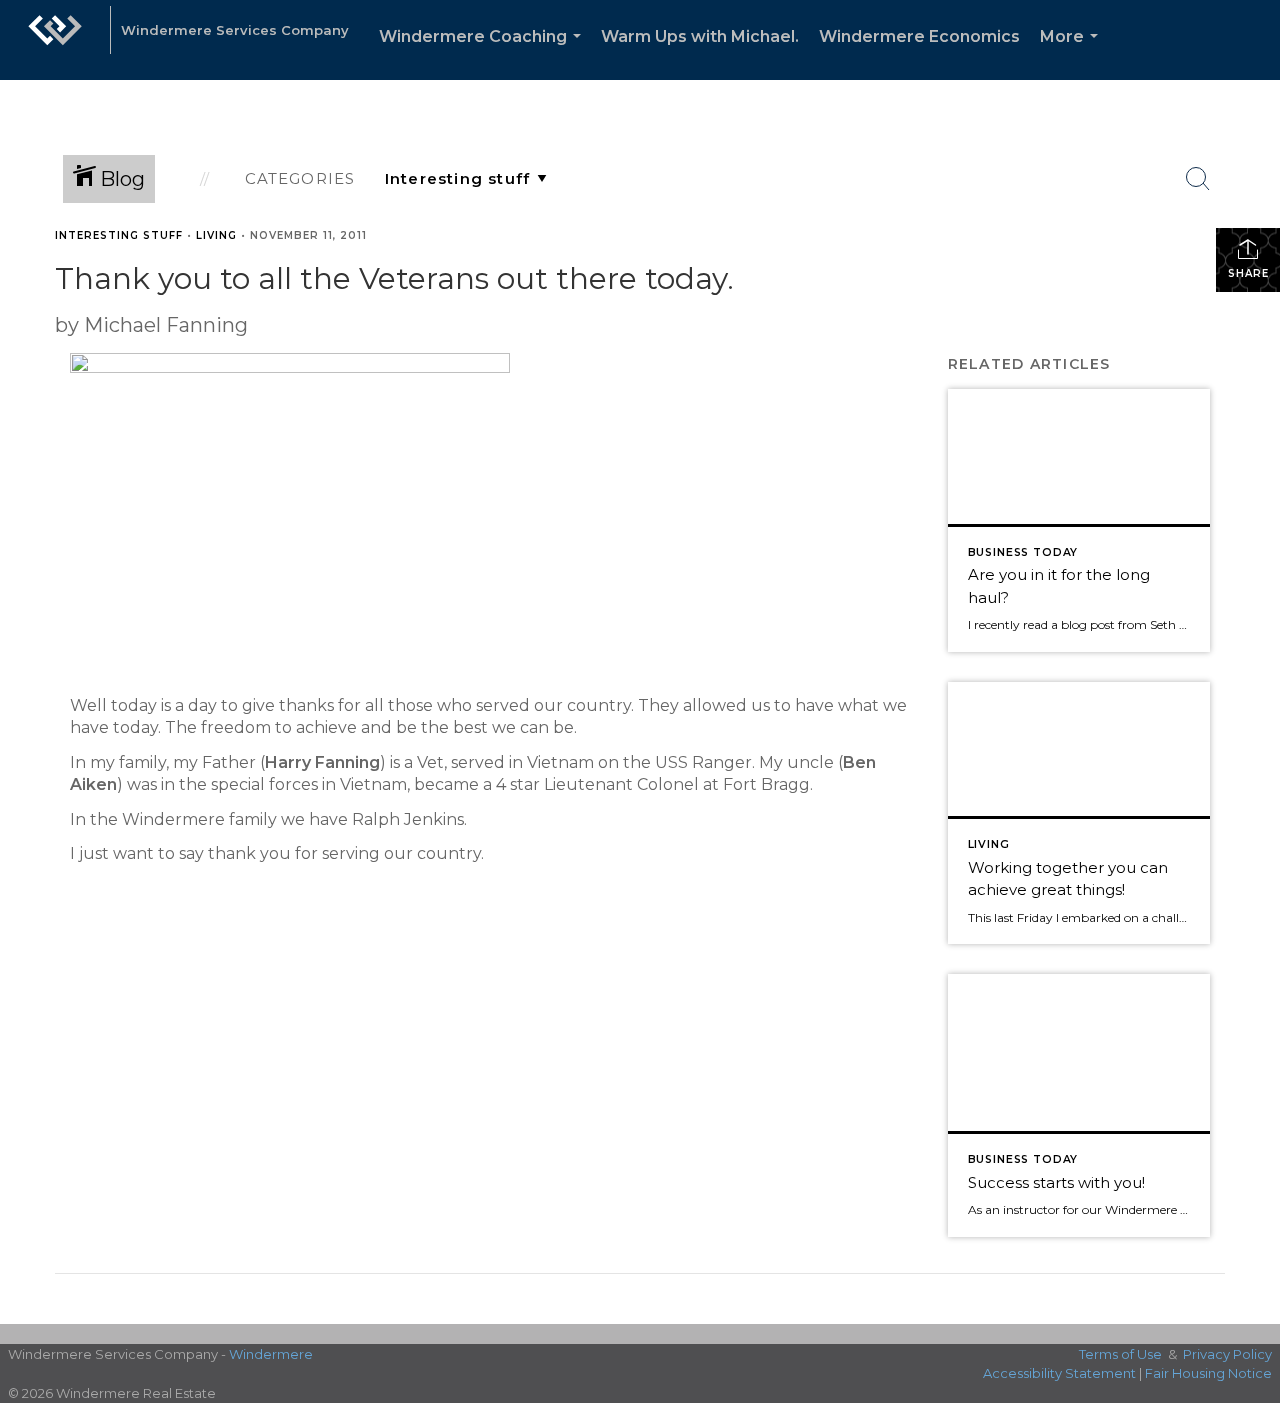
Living (216, 235)
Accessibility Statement (1059, 1373)
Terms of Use (1120, 1354)
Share (1248, 273)
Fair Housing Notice (1208, 1373)
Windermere (271, 1354)
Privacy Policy (1227, 1354)
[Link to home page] (55, 40)
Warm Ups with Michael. (700, 36)
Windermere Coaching (484, 53)
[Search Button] (1198, 179)
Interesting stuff (119, 235)
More (1073, 53)
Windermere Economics (919, 36)
